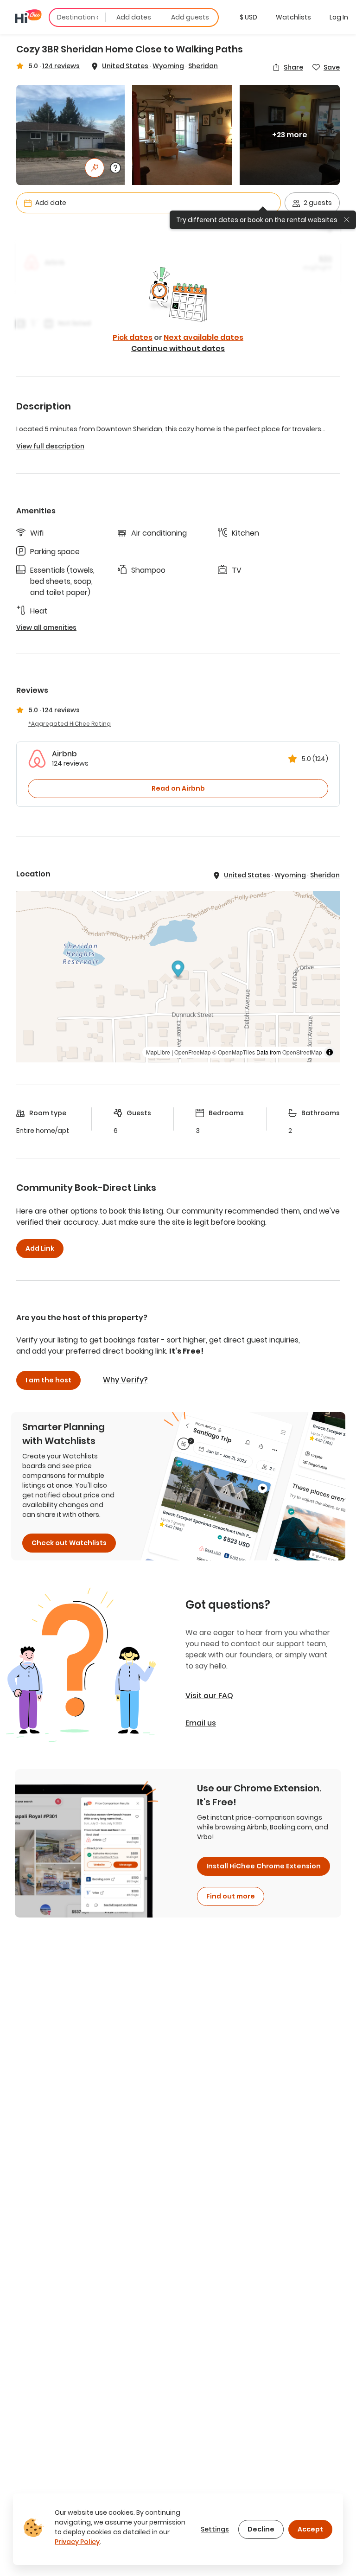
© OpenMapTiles (234, 1052)
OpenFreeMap (193, 1052)
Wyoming (168, 66)
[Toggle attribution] (330, 1052)
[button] (248, 17)
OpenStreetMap (302, 1052)
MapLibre (158, 1052)
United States (125, 66)
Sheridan (203, 66)
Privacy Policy (77, 2542)
